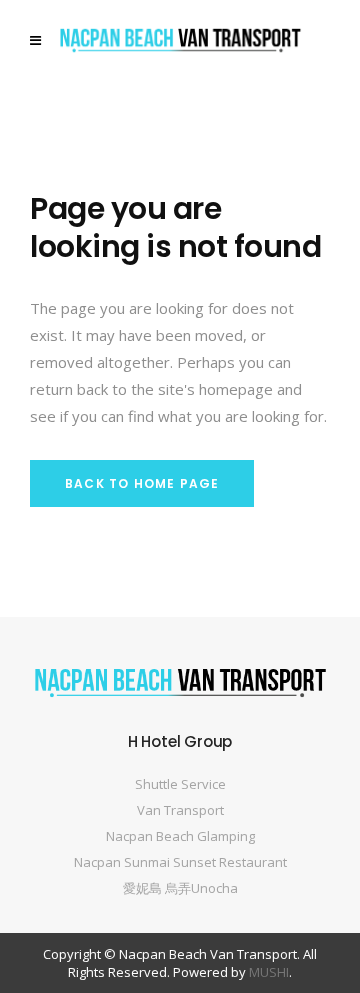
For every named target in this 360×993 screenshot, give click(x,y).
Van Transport (180, 810)
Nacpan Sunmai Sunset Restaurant (180, 862)
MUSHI (269, 972)
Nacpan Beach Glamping (180, 836)
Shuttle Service (180, 784)
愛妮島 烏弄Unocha (180, 888)
